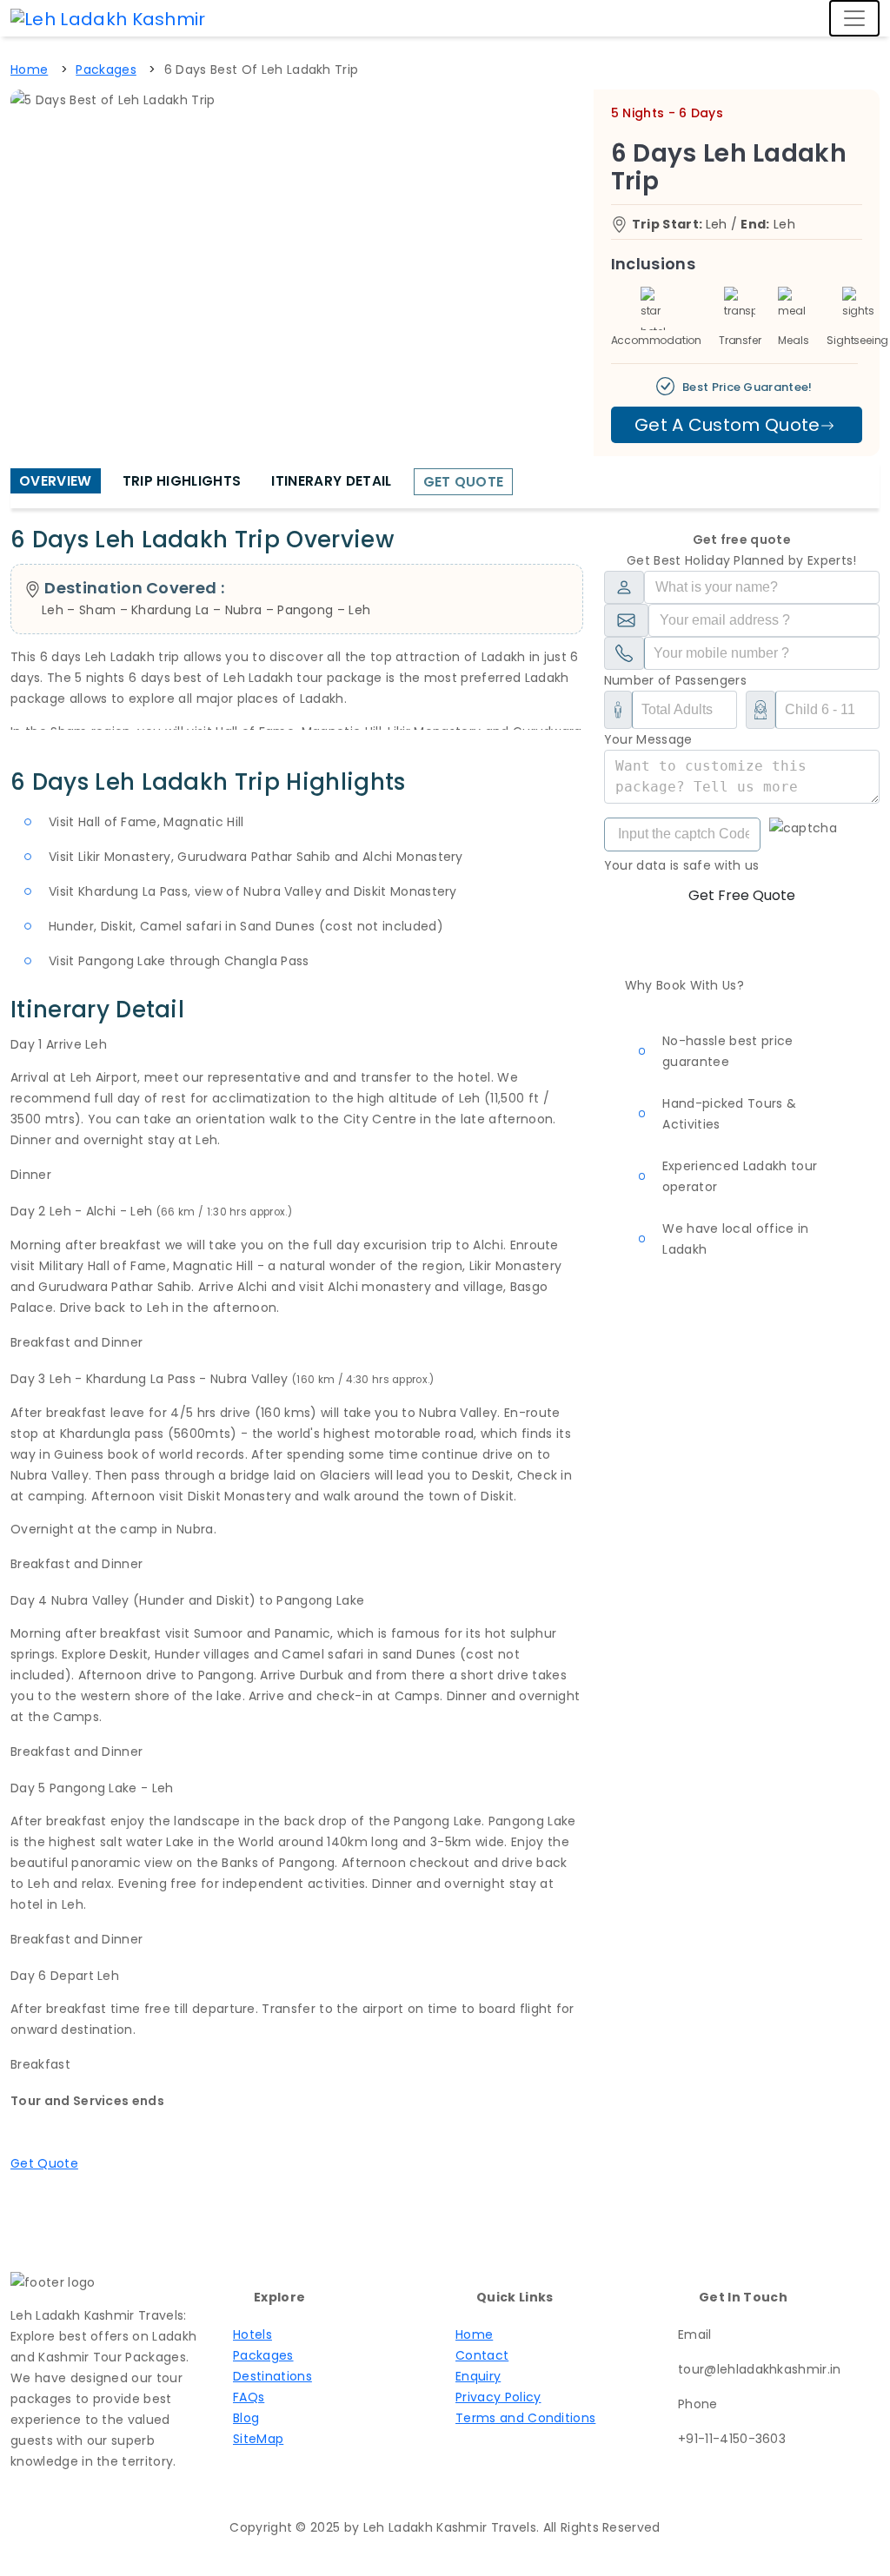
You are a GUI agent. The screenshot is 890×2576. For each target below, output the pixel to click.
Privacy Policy (498, 2397)
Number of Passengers (675, 680)
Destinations (272, 2376)
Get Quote (464, 482)
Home (474, 2334)
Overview (56, 481)
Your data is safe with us (682, 865)
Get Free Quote (742, 895)
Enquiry (478, 2376)
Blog (246, 2418)
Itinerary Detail (331, 481)
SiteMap (258, 2439)
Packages (263, 2355)
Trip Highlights (182, 481)
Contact (482, 2355)
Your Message (648, 739)
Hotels (252, 2334)
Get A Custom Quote (727, 425)
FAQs (249, 2397)
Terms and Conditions (525, 2418)
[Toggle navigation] (854, 18)
